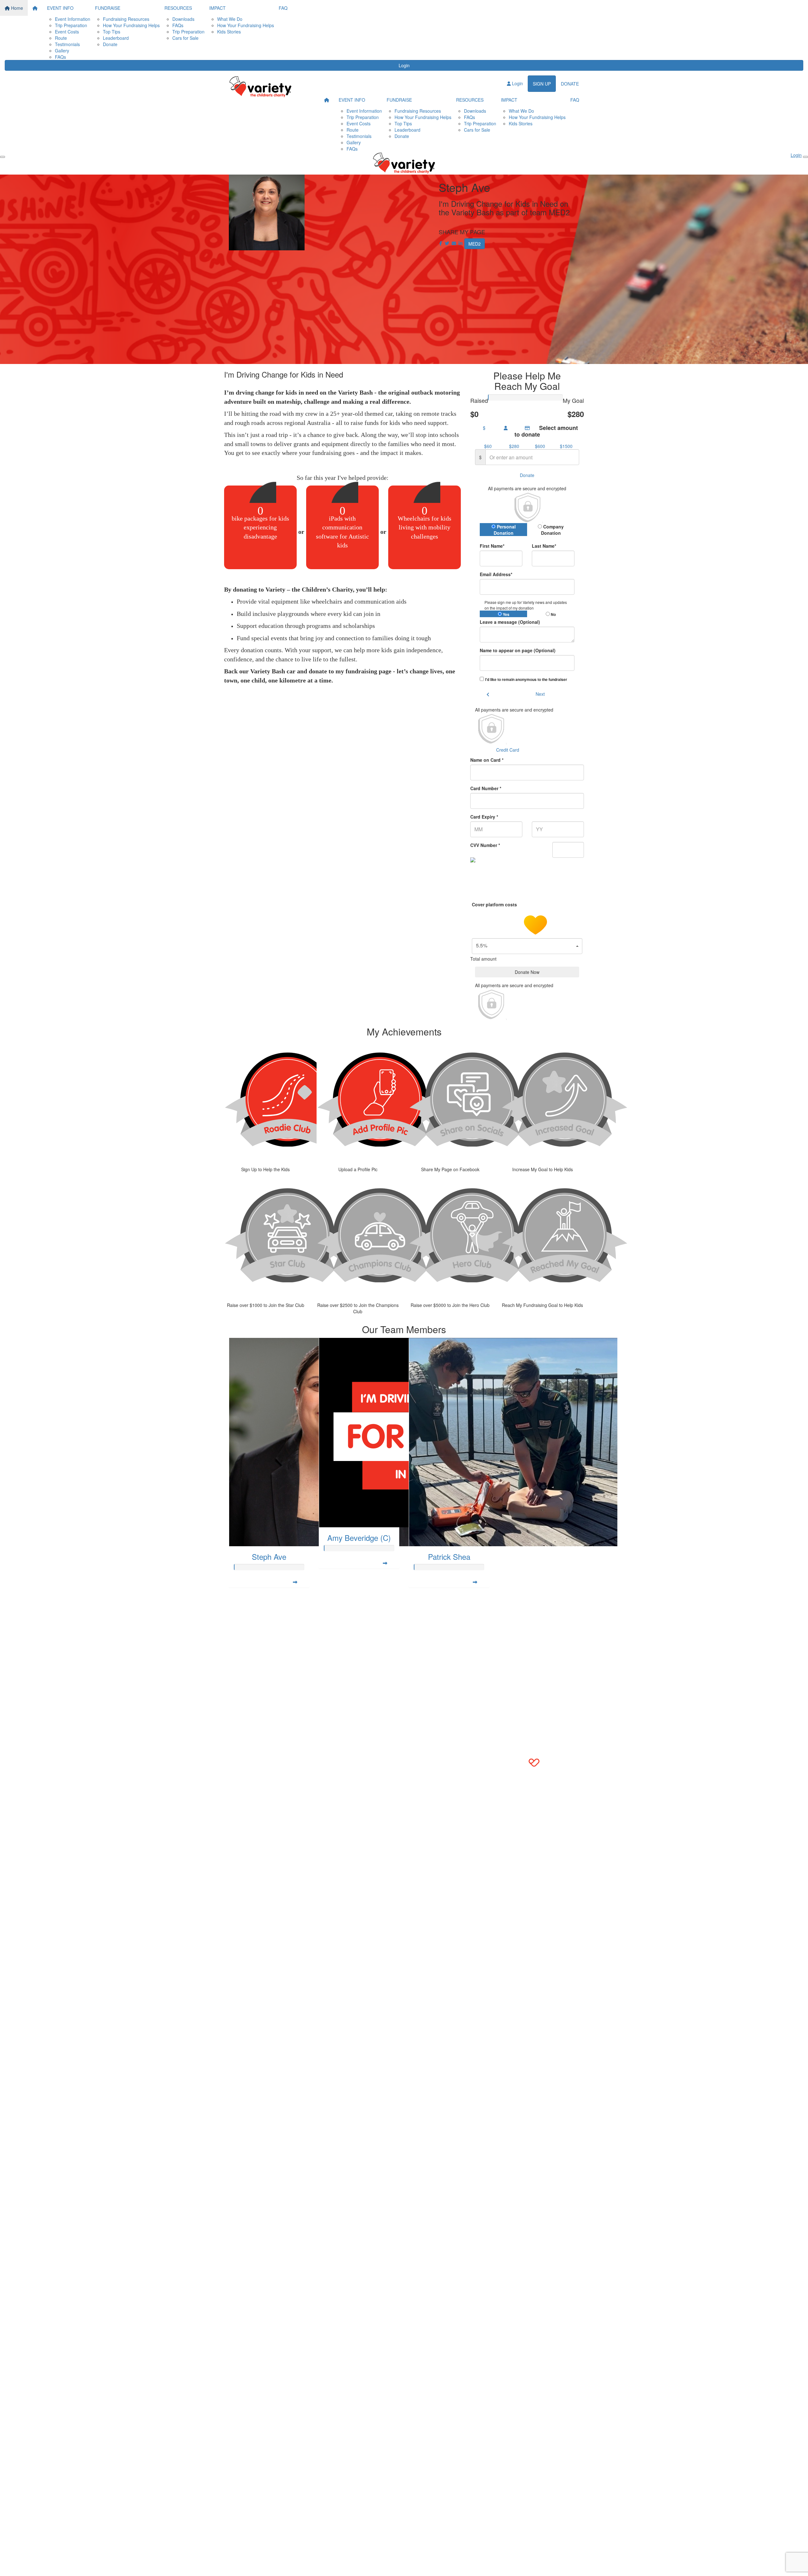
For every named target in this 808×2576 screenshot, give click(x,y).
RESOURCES (178, 8)
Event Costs (67, 32)
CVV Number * (485, 845)
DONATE (570, 84)
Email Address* (496, 574)
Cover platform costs (495, 904)
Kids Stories (229, 32)
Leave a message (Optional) (510, 622)
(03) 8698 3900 (250, 1604)
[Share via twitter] (447, 243)
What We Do (230, 19)
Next (540, 694)
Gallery (62, 51)
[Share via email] (454, 243)
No (553, 614)
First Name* (492, 546)
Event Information (73, 19)
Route (61, 38)
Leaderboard (116, 38)
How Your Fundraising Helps (131, 25)
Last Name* (544, 546)
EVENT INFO (60, 8)
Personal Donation (505, 530)
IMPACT (217, 8)
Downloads (183, 19)
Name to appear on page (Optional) (518, 650)
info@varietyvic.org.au (256, 1610)
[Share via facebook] (441, 243)
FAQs (60, 57)
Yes (506, 614)
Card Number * (486, 788)
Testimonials (67, 44)
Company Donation (553, 530)
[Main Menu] (3, 157)
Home (16, 8)
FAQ (283, 8)
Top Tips (112, 32)
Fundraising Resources (126, 19)
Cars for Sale (185, 38)
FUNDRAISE (108, 8)
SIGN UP (542, 84)
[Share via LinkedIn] (460, 243)
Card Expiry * (484, 817)
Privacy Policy (268, 1636)
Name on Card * (487, 760)
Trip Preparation (71, 25)
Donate (110, 44)
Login (404, 65)
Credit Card (508, 750)
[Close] (805, 157)
